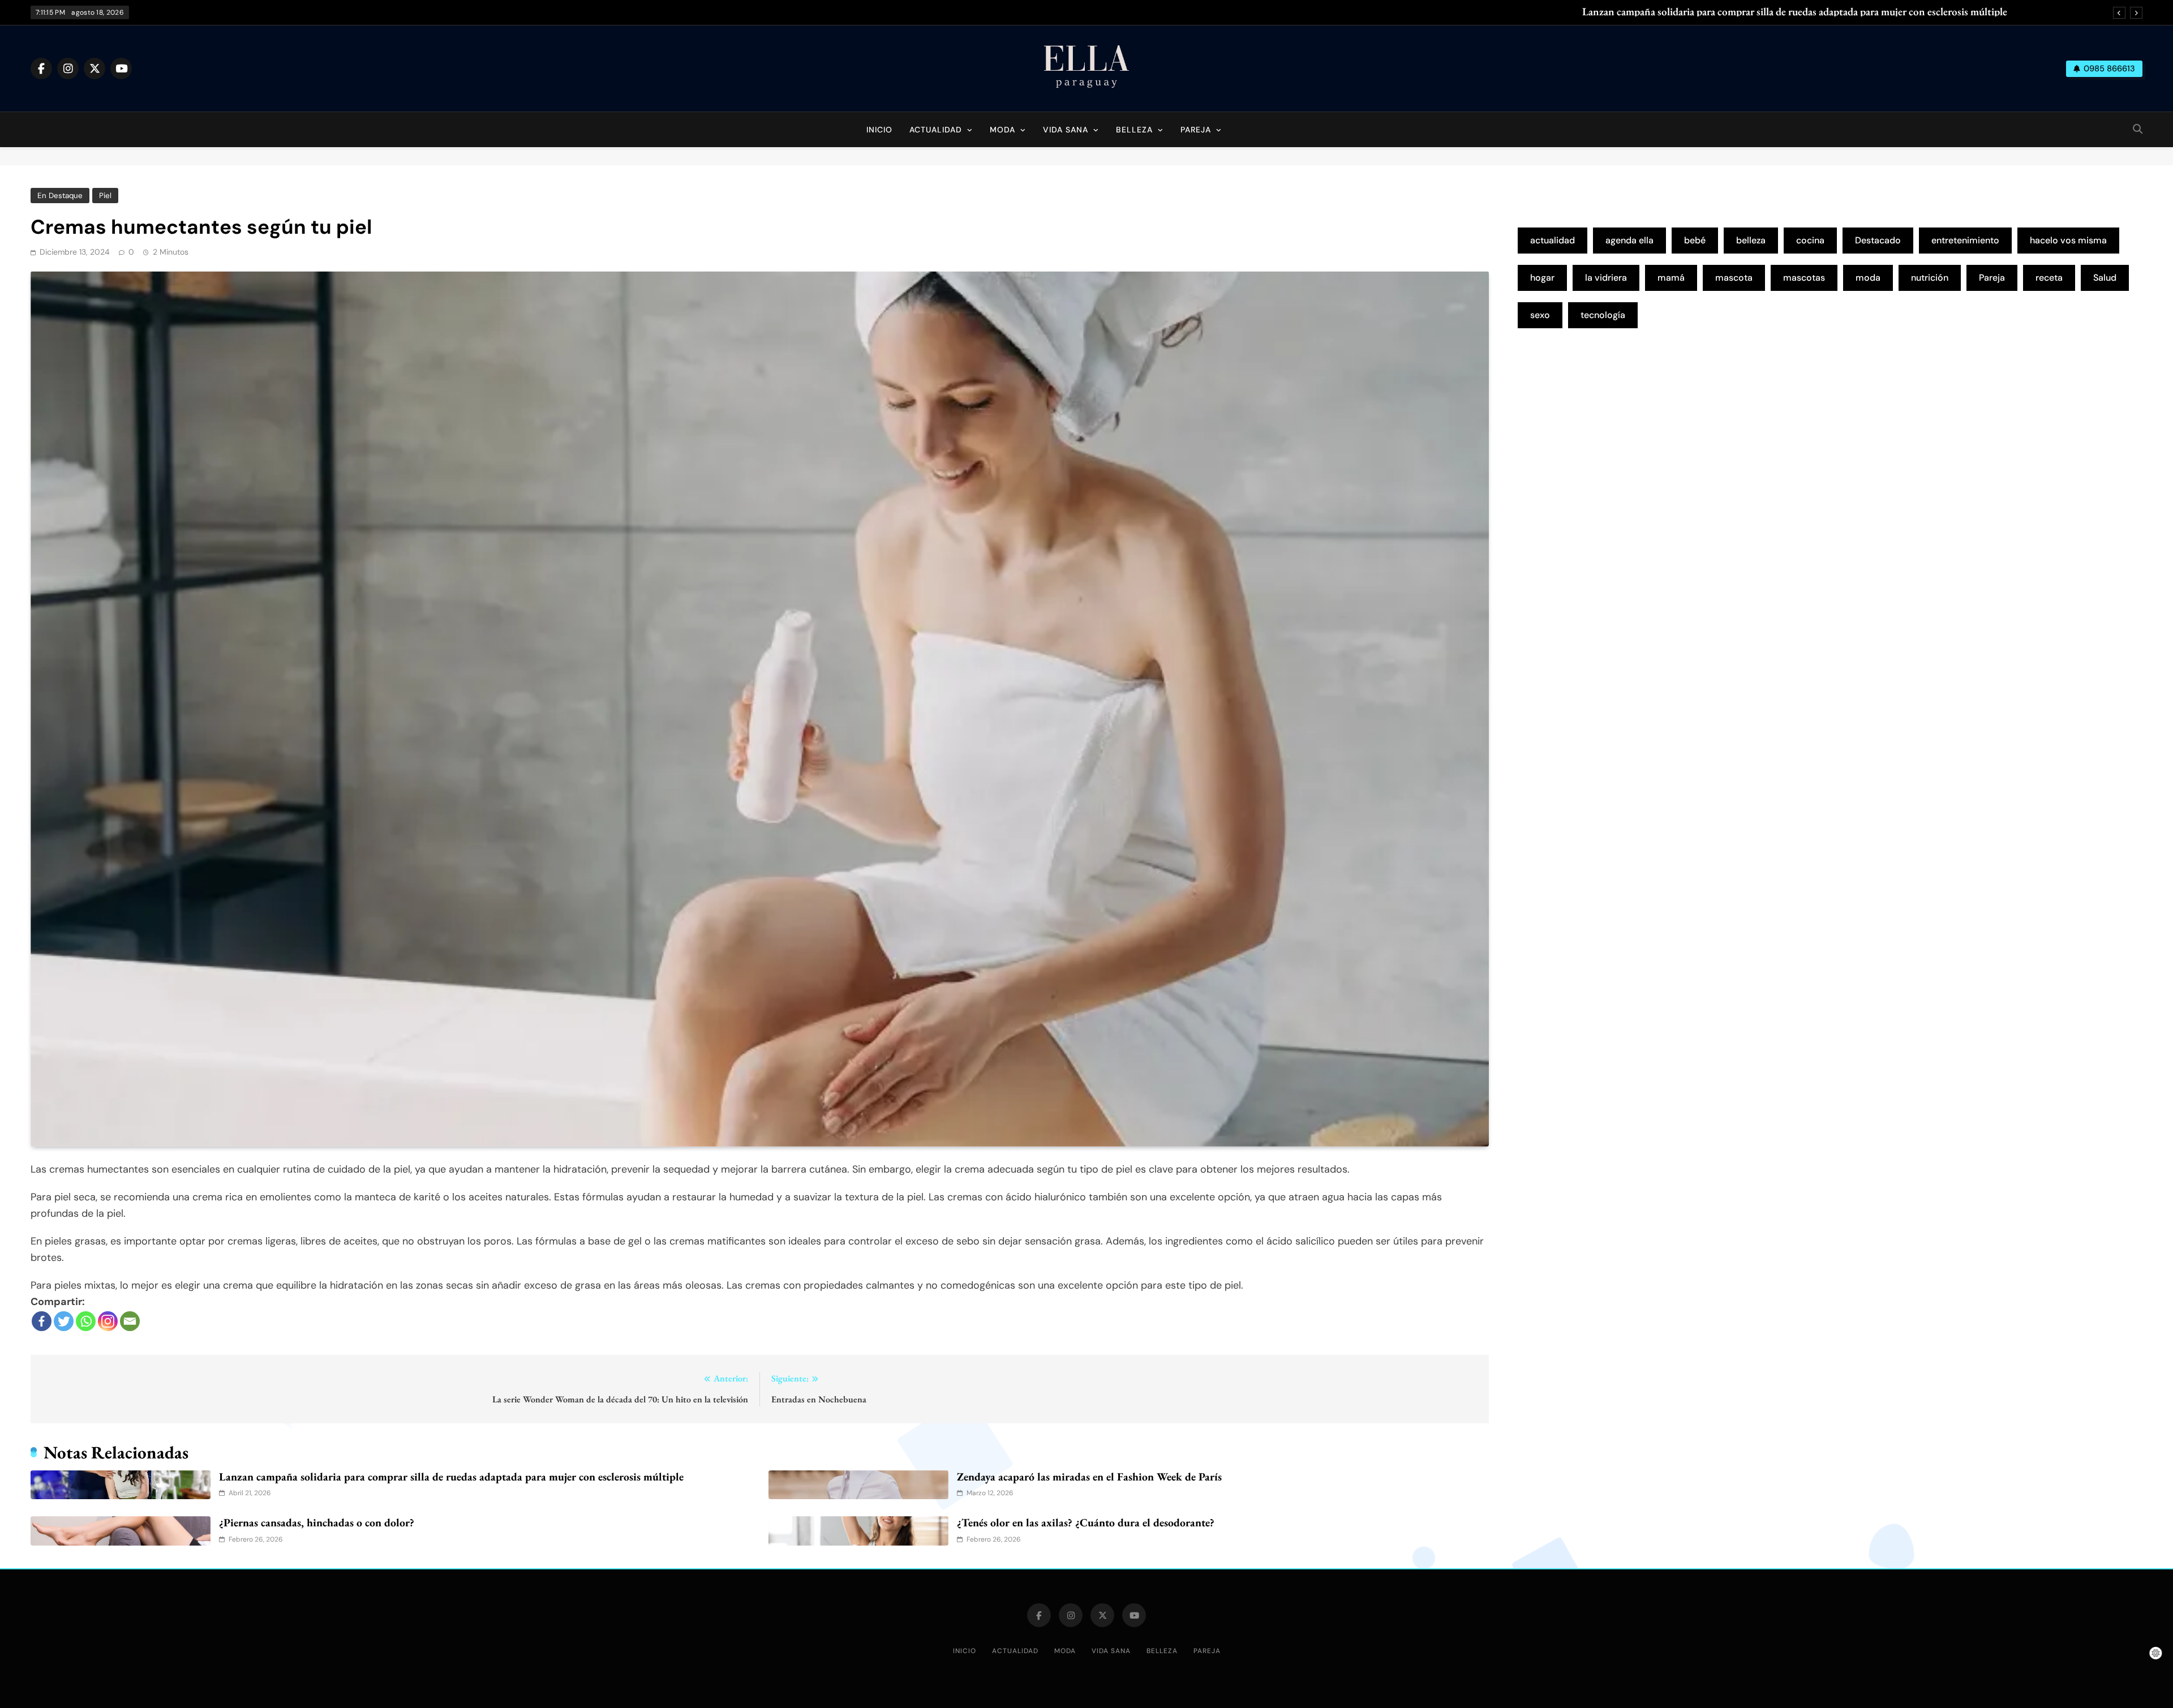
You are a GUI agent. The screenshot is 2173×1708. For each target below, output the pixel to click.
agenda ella (1629, 240)
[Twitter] (64, 1321)
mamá (1671, 278)
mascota (1734, 278)
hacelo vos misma (2068, 240)
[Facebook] (42, 1321)
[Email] (130, 1321)
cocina (1810, 240)
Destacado (1878, 240)
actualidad (1553, 240)
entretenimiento (1965, 240)
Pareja (1196, 130)
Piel (105, 196)
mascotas (1804, 278)
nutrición (1930, 278)
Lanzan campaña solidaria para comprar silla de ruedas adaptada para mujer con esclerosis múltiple (1795, 12)
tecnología (1603, 315)
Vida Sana (1066, 130)
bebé (1695, 240)
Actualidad (936, 130)
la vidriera (1606, 278)
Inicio (879, 130)
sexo (1540, 315)
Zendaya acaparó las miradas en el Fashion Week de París (1089, 1477)
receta (2049, 278)
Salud (2105, 278)
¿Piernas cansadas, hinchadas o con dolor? (317, 1522)
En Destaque (60, 196)
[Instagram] (108, 1321)
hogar (1542, 278)
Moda (1002, 130)
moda (1868, 278)
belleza (1751, 240)
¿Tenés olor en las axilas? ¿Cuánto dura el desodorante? (1086, 1522)
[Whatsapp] (86, 1321)
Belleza (1134, 130)
